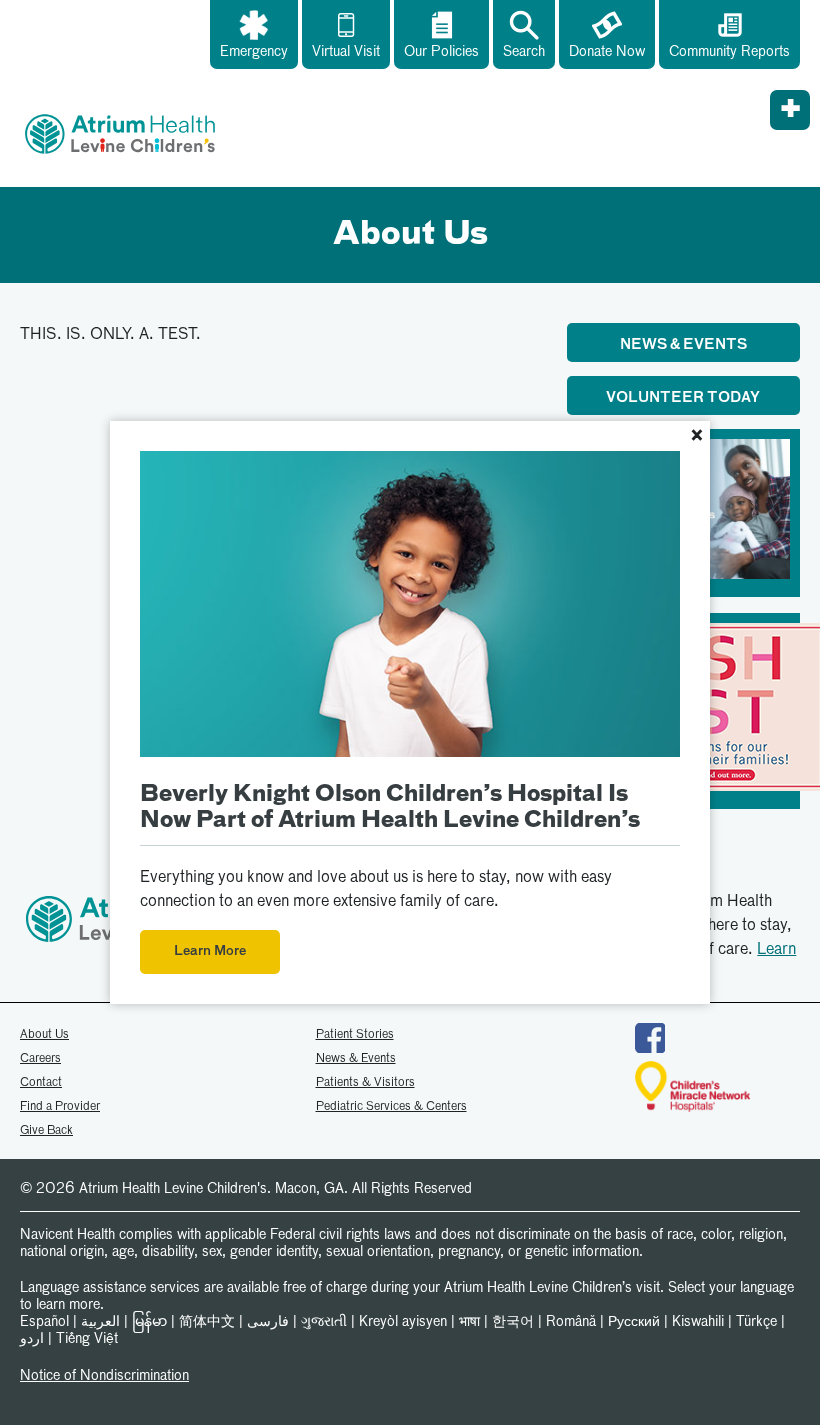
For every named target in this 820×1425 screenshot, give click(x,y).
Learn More (210, 951)
